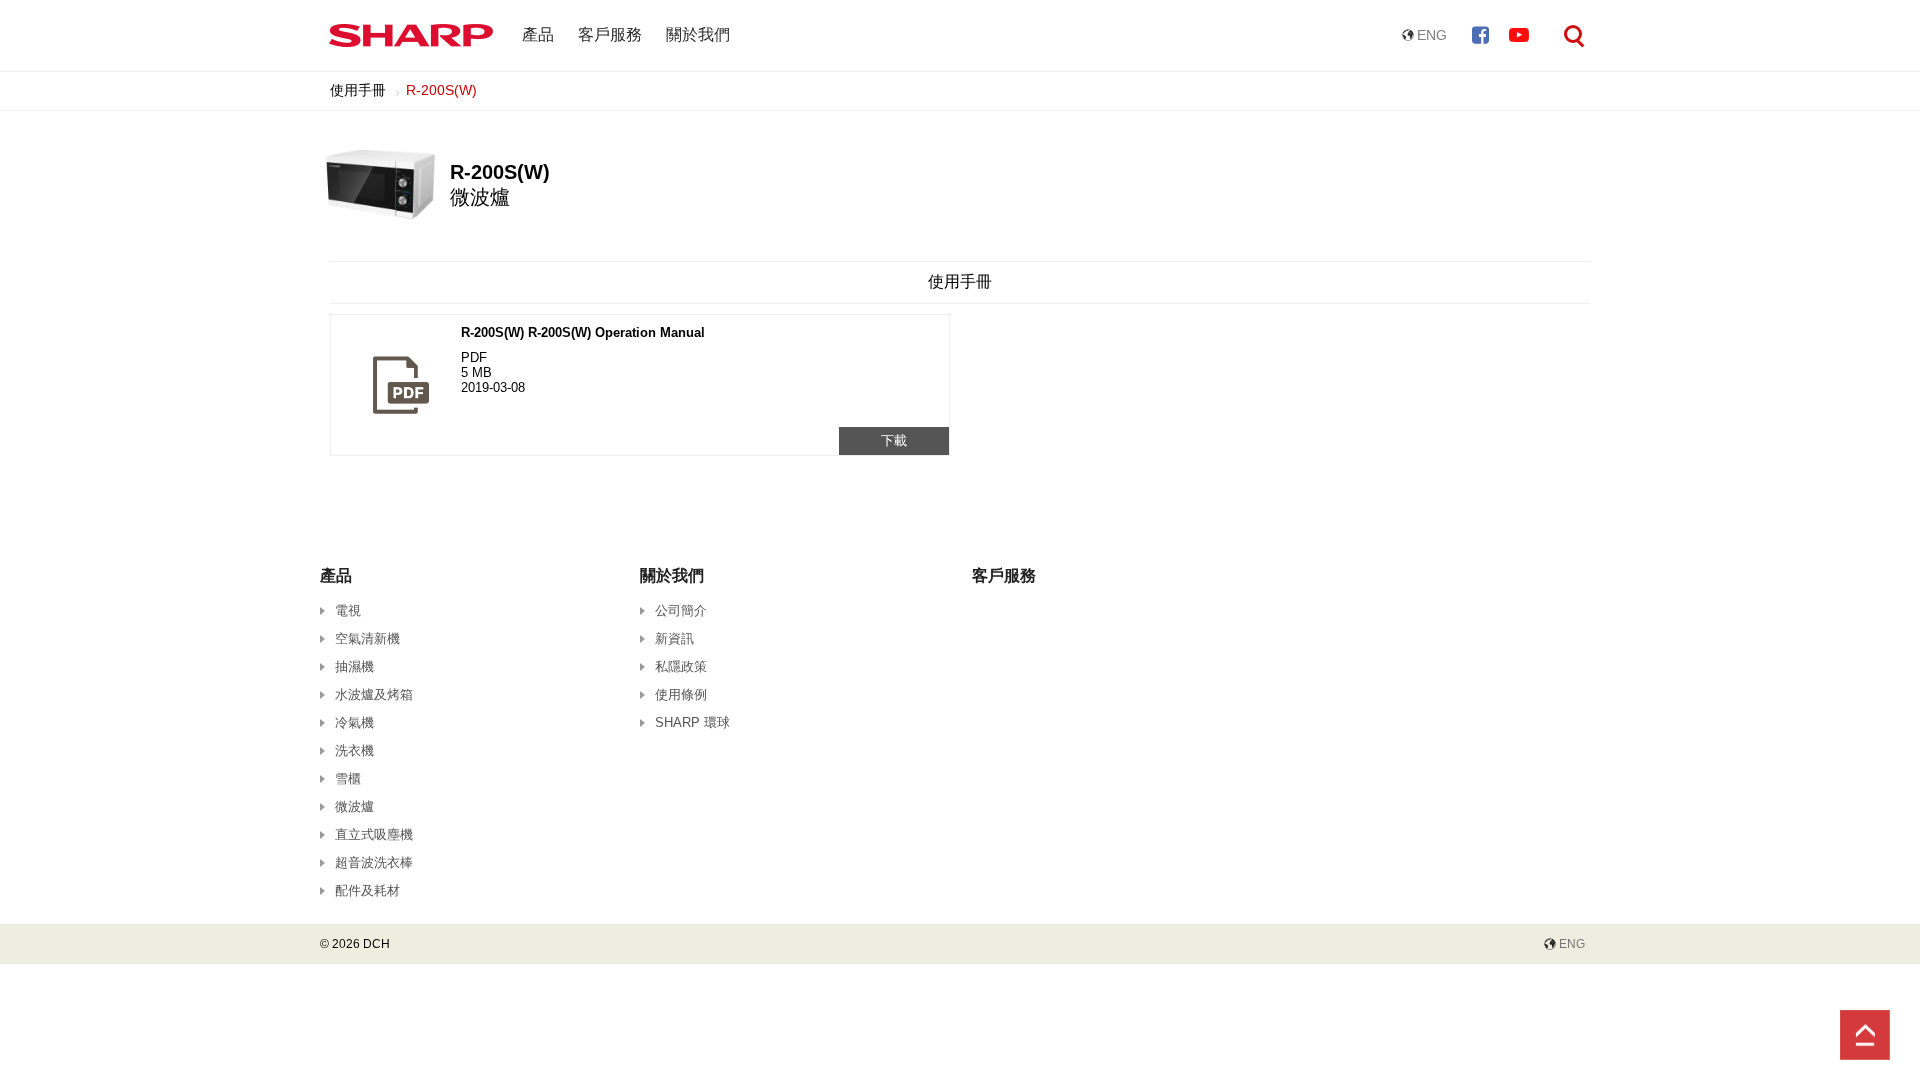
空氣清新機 (367, 638)
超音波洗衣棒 (374, 862)
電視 (348, 610)
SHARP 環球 (692, 722)
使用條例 (681, 694)
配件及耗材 (367, 890)
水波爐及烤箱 (374, 694)
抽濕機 (354, 666)
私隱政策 (681, 666)
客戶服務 (610, 34)
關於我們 (698, 34)
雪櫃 (348, 778)
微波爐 (354, 806)
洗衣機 (354, 750)
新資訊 (674, 638)
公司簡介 (681, 610)
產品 (538, 34)
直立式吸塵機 (374, 834)
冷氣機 (354, 722)
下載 (894, 440)
